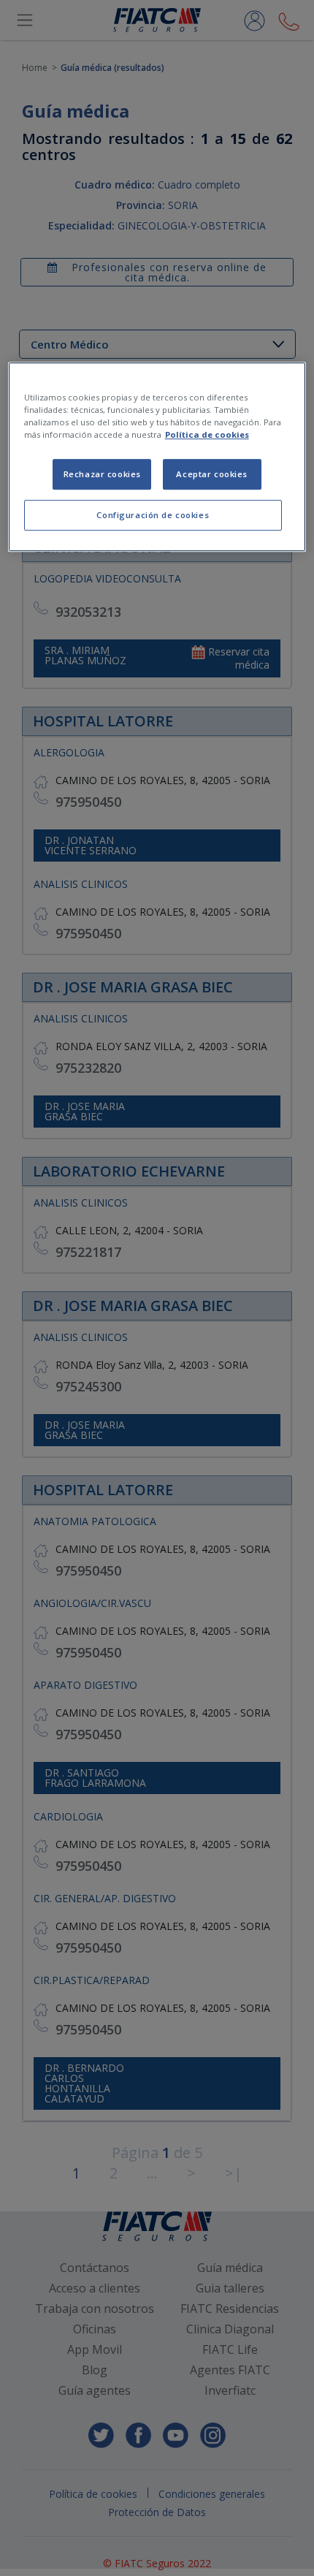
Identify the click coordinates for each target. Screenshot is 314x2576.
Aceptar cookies (212, 474)
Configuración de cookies (153, 515)
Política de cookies (207, 434)
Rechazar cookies (102, 474)
